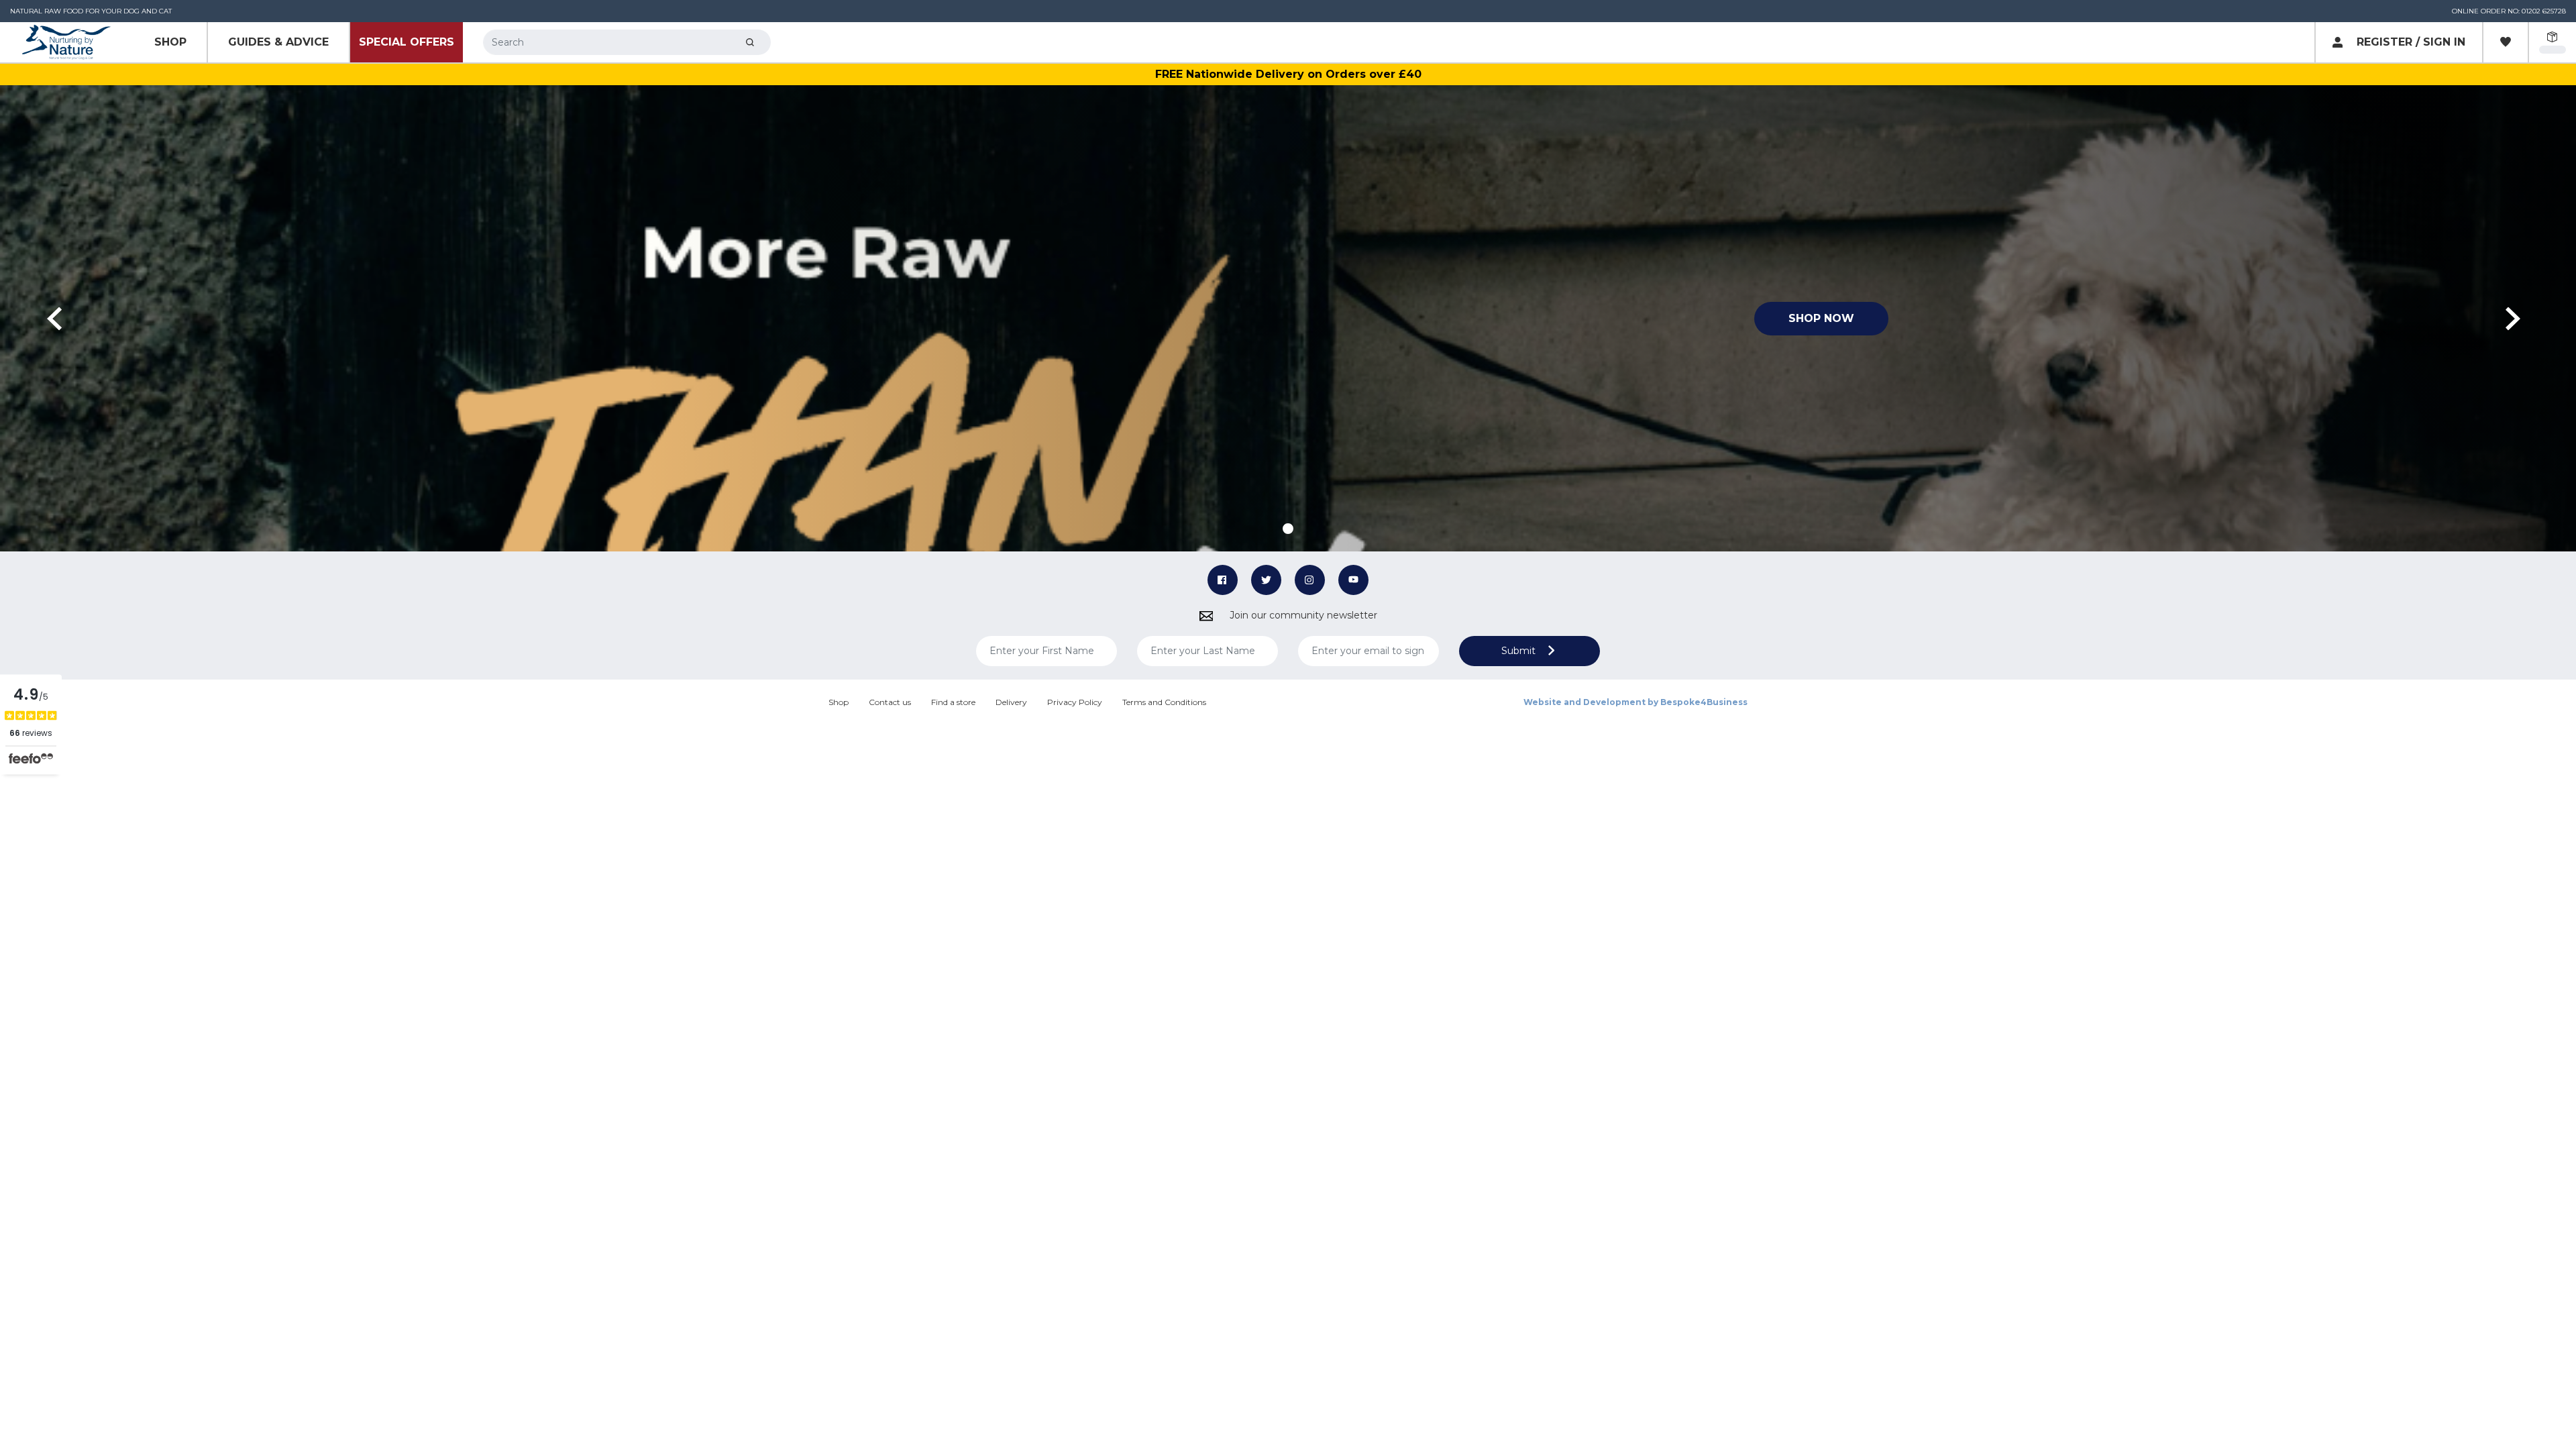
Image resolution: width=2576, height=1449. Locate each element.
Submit (1520, 651)
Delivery (1011, 702)
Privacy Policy (1075, 702)
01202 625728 (2544, 11)
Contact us (890, 702)
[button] (59, 318)
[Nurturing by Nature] (67, 43)
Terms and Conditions (1164, 702)
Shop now (1821, 318)
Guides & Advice (278, 42)
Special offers (407, 42)
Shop (170, 42)
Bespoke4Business (1704, 702)
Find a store (953, 702)
